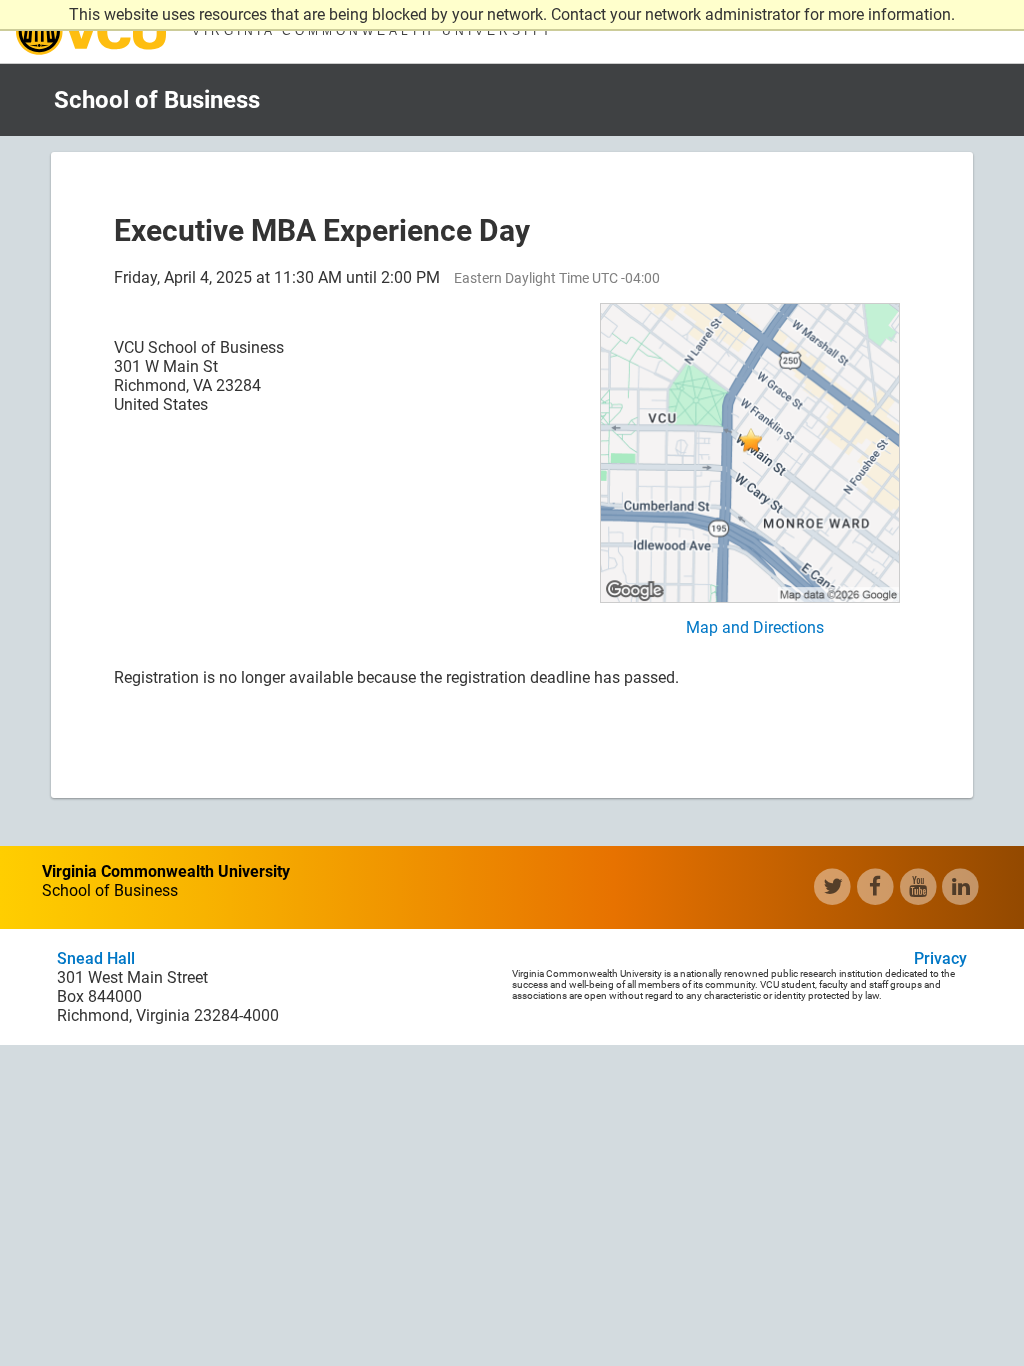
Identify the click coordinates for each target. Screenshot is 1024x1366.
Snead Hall (96, 958)
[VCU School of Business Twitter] (832, 886)
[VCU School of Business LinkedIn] (960, 886)
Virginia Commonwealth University (91, 31)
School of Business (157, 100)
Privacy (940, 958)
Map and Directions (755, 627)
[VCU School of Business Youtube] (918, 886)
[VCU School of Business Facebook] (875, 886)
